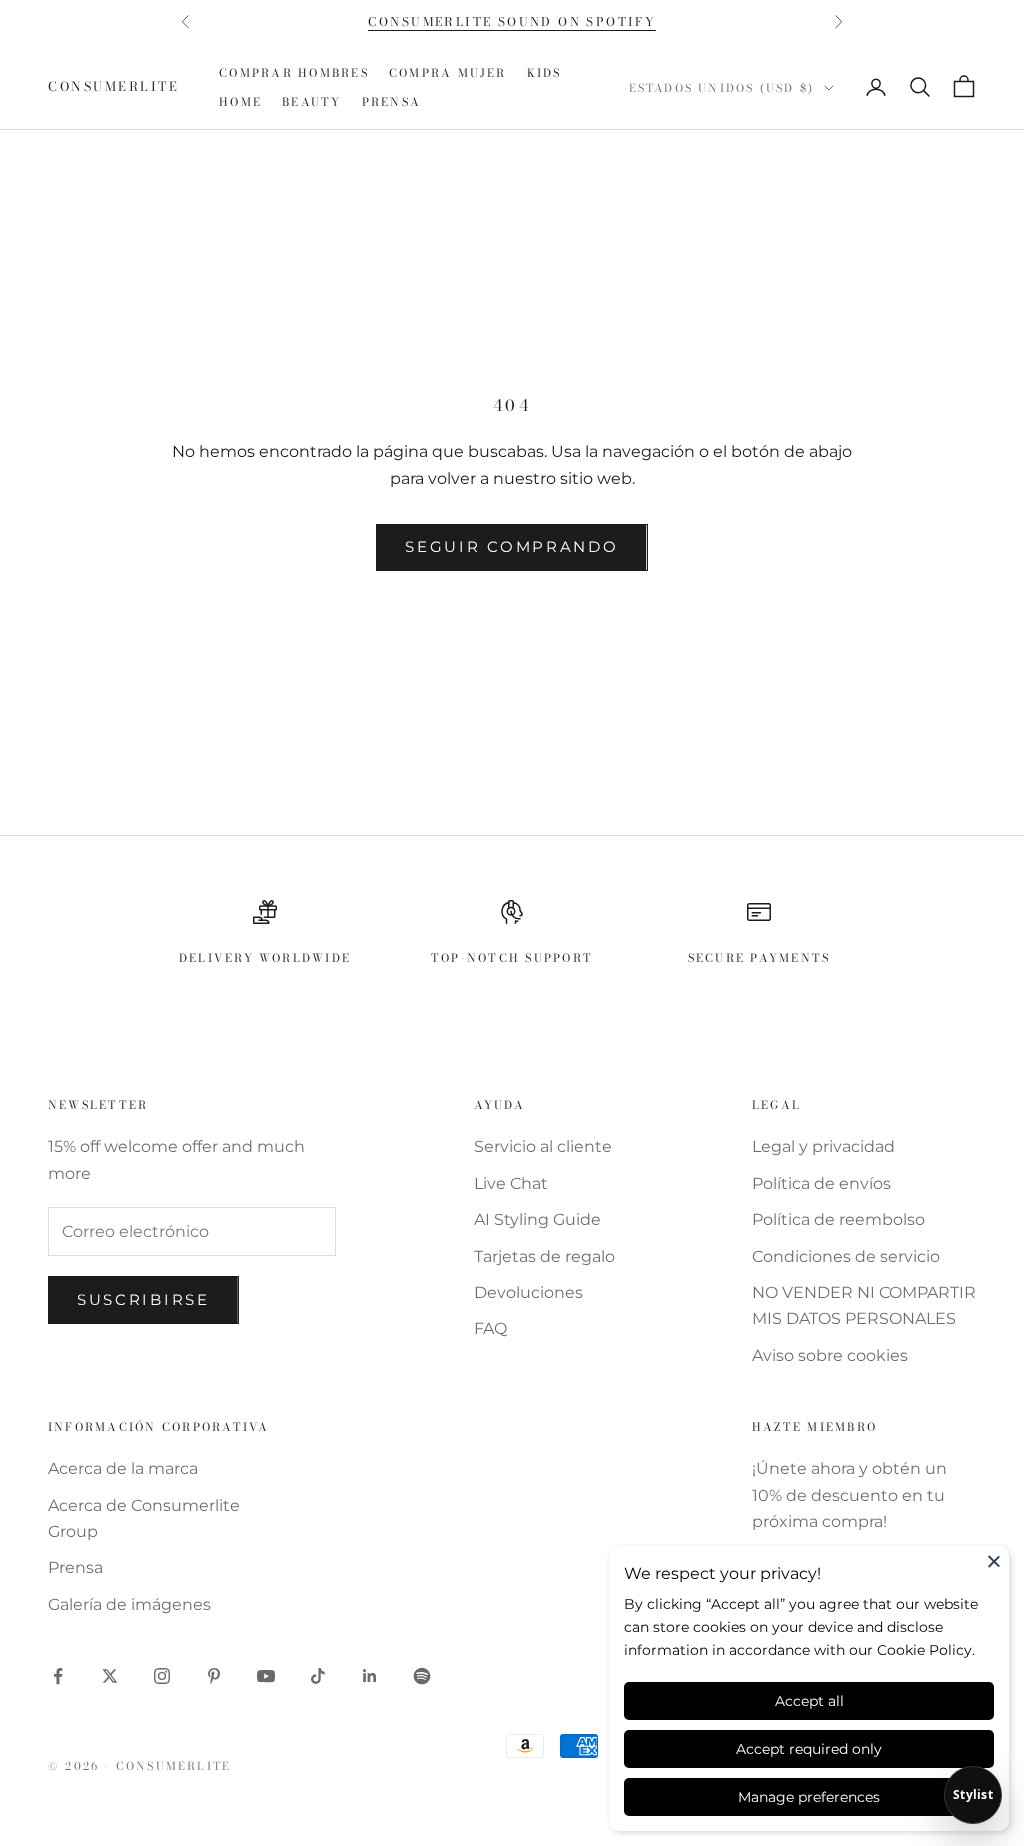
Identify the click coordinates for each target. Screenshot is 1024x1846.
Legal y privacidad (823, 1146)
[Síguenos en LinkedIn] (370, 1676)
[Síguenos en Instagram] (162, 1676)
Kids (544, 72)
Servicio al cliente (543, 1146)
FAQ (490, 1328)
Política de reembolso (838, 1219)
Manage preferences (809, 1797)
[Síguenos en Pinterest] (214, 1676)
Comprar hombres (294, 72)
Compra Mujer (448, 72)
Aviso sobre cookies (830, 1355)
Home (240, 101)
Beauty (311, 101)
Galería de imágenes (129, 1604)
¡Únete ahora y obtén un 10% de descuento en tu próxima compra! (849, 1495)
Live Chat (511, 1183)
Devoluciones (528, 1292)
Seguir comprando (511, 546)
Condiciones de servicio (846, 1256)
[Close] (994, 1561)
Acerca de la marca (123, 1468)
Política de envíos (821, 1183)
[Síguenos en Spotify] (422, 1676)
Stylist (973, 1794)
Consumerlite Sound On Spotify (512, 21)
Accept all (809, 1701)
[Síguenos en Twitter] (110, 1676)
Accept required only (809, 1749)
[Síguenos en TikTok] (318, 1676)
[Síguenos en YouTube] (266, 1676)
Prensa (391, 101)
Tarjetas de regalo (544, 1256)
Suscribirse (143, 1299)
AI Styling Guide (537, 1219)
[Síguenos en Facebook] (58, 1676)
